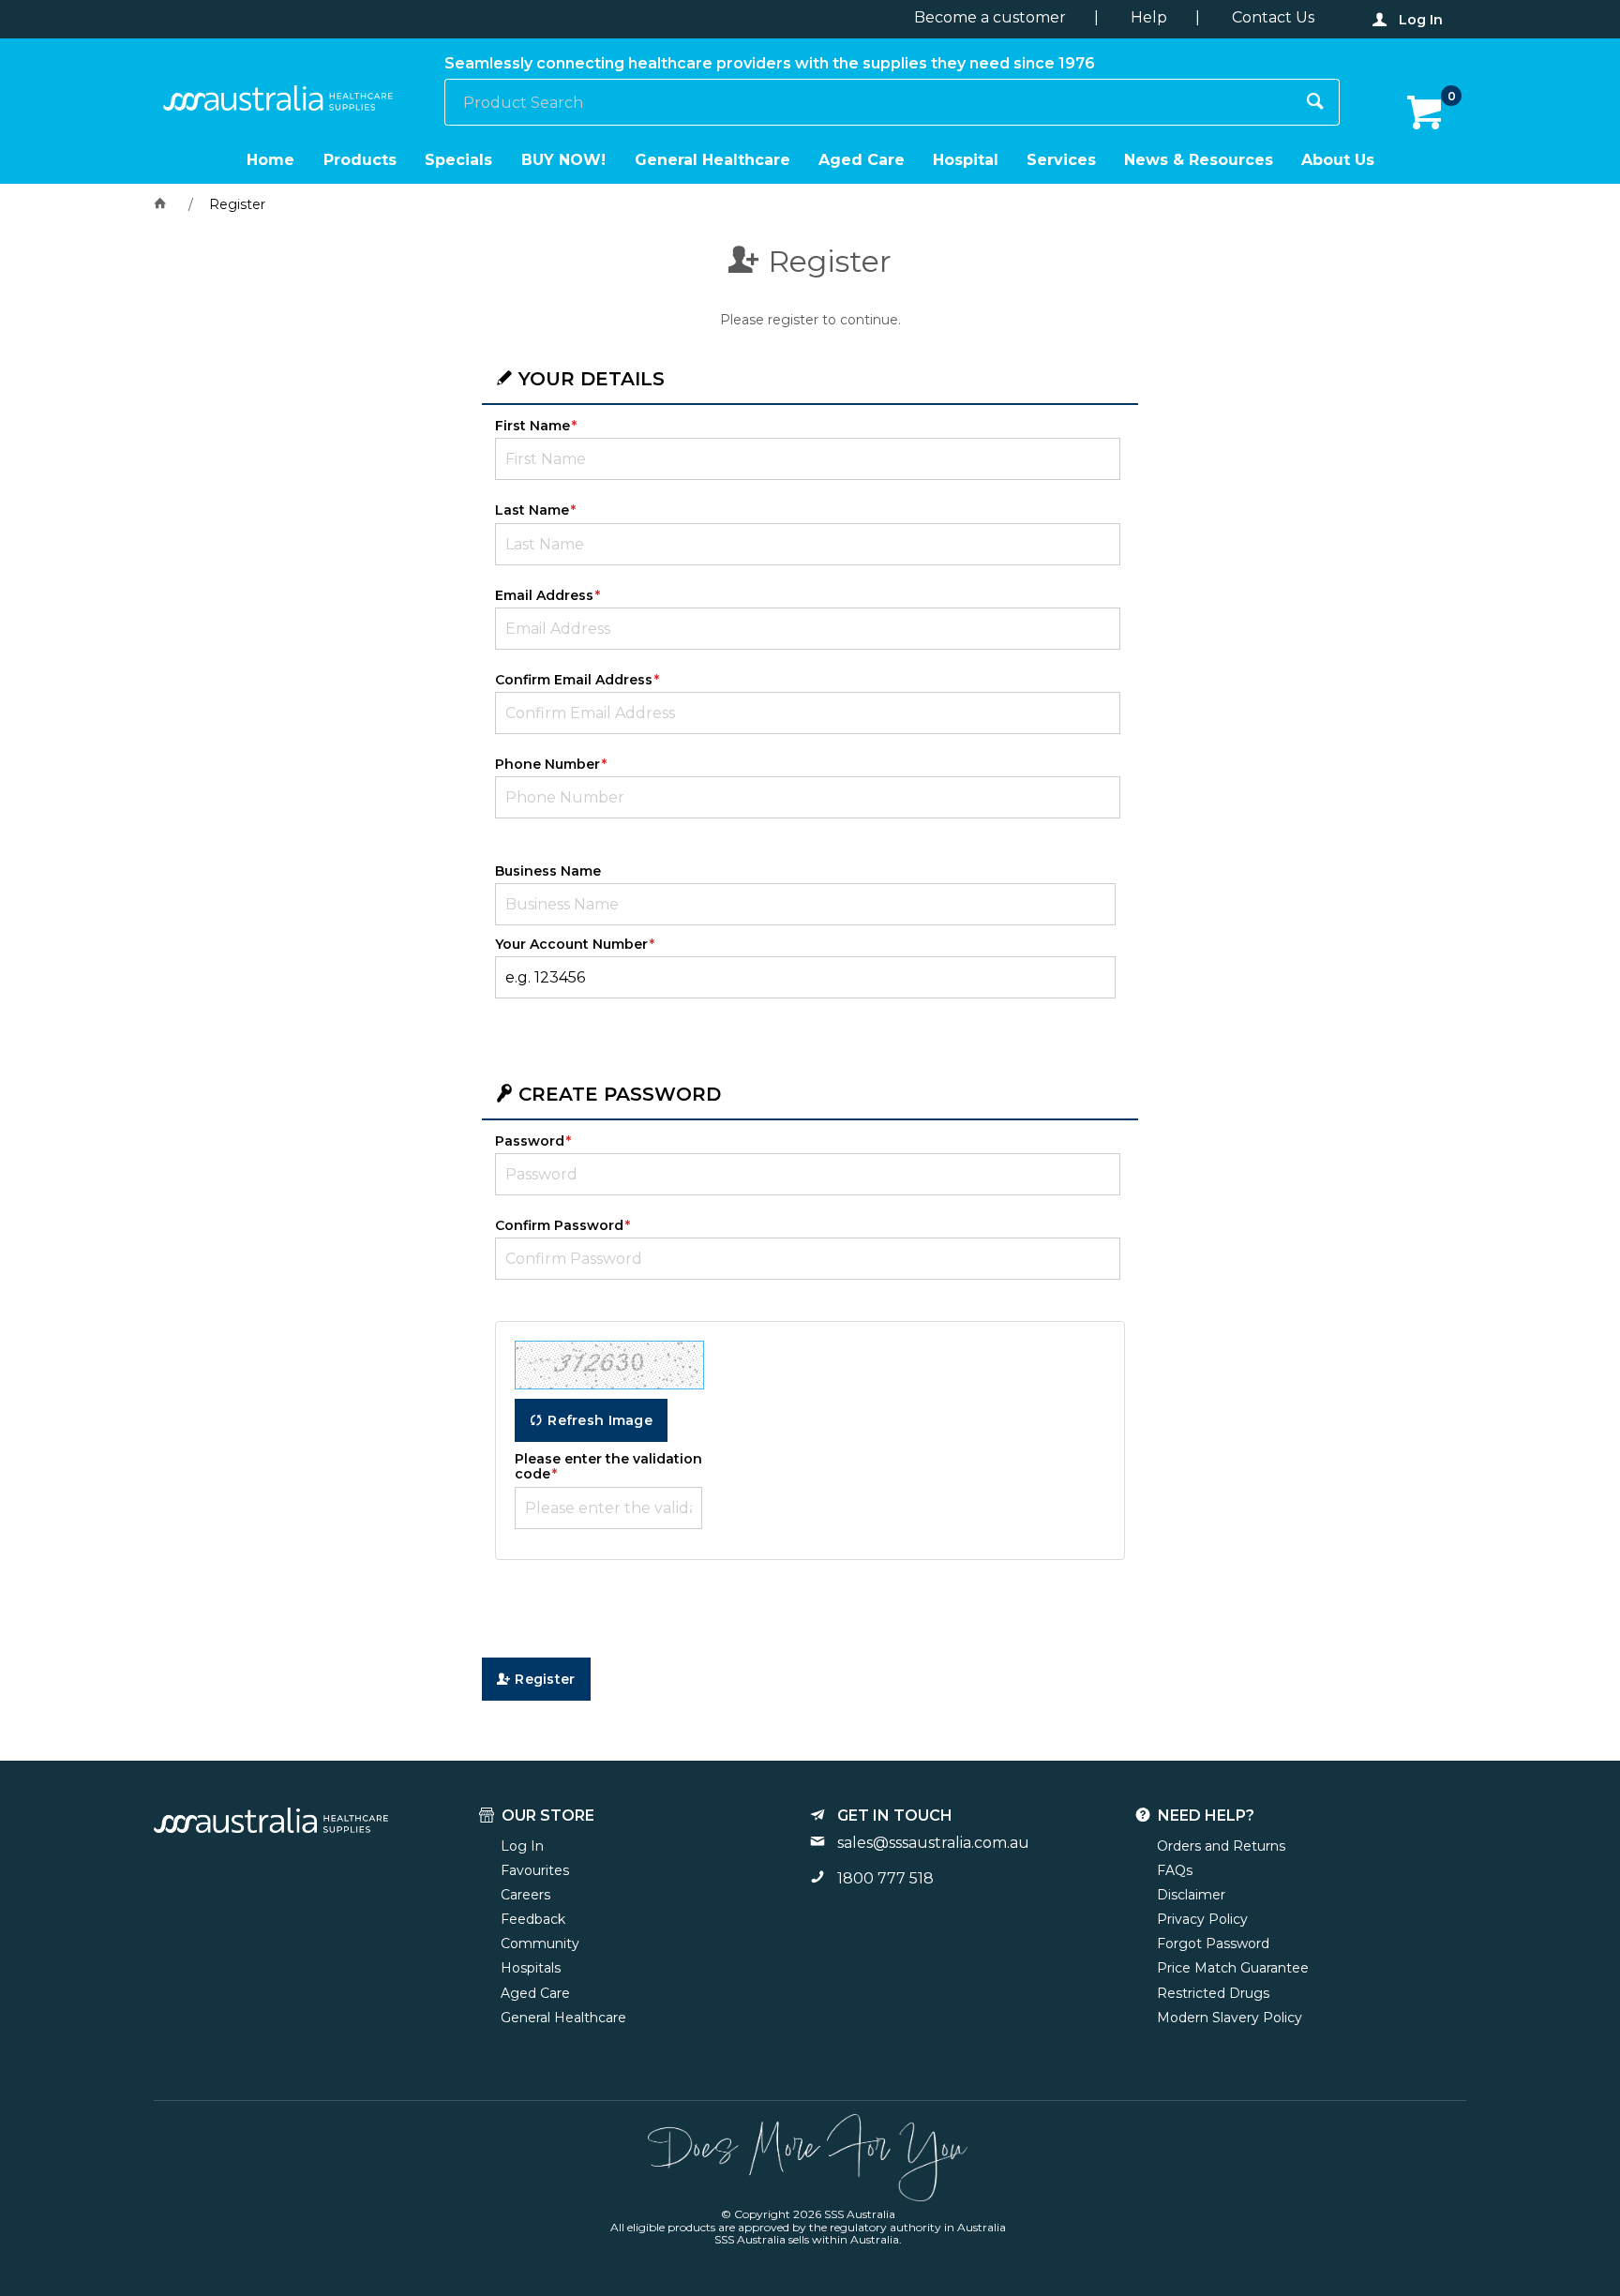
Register (545, 1679)
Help (1149, 17)
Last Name (532, 510)
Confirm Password (559, 1225)
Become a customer (990, 17)
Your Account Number (571, 944)
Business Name (548, 871)
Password (530, 1141)
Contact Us (1273, 17)
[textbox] (869, 102)
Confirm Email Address (574, 680)
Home (270, 160)
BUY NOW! (563, 160)
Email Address (544, 595)
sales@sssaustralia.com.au (933, 1843)
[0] (1426, 113)
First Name (532, 426)
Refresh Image (600, 1420)
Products (360, 160)
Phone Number (547, 764)
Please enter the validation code (608, 1466)
